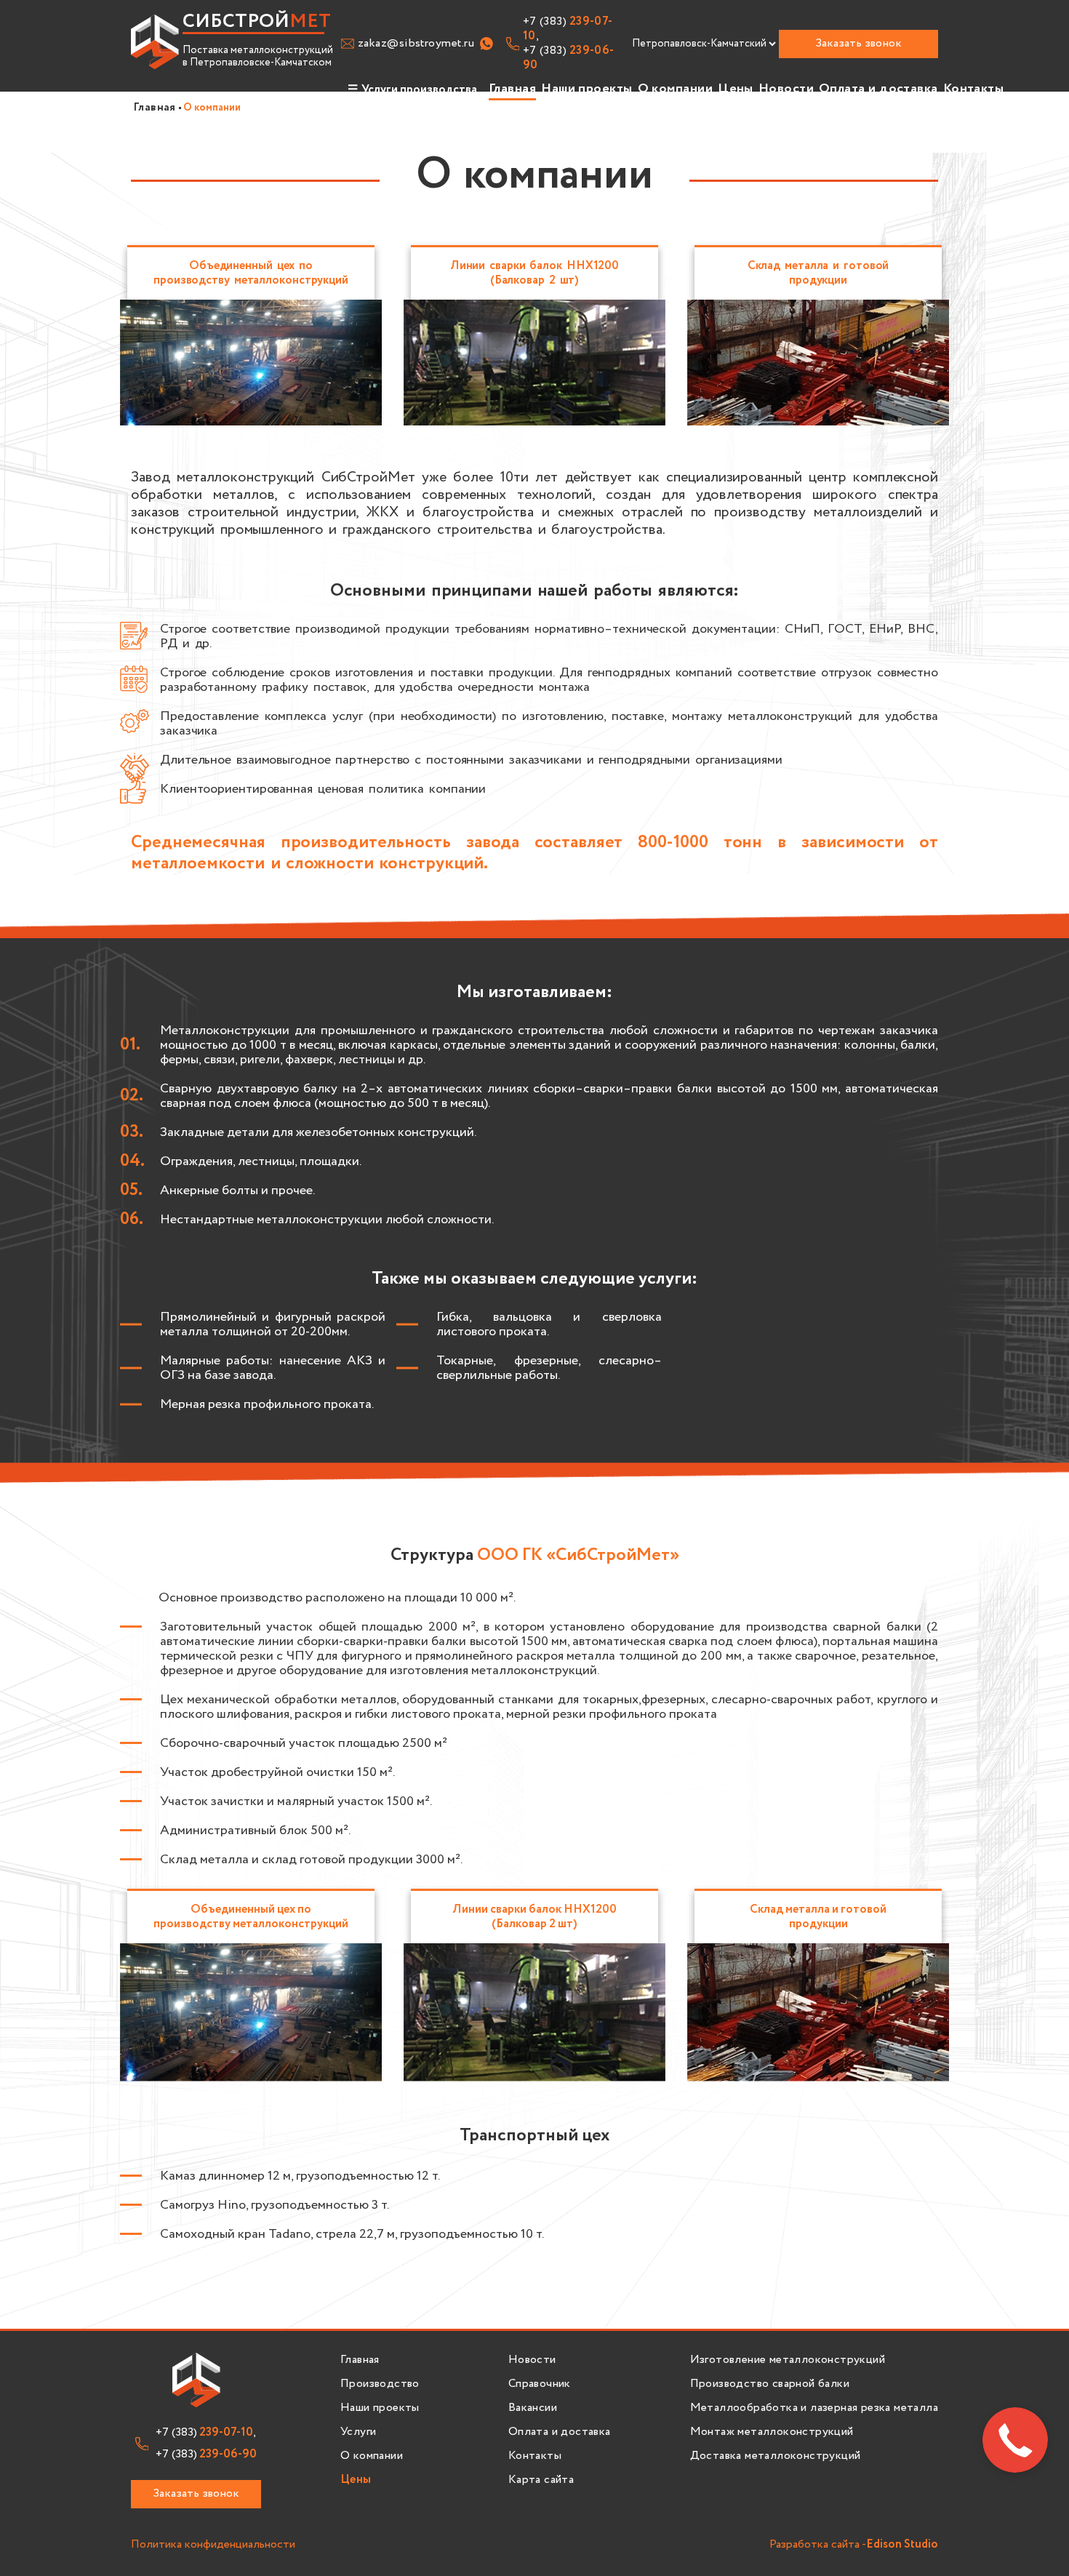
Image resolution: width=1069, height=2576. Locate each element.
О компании (676, 89)
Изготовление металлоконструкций (788, 2360)
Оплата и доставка (878, 89)
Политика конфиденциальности (213, 2545)
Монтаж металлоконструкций (772, 2432)
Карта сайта (541, 2480)
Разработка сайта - (854, 2545)
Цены (736, 89)
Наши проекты (586, 89)
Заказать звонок (858, 43)
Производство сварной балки (770, 2384)
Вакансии (533, 2408)
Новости (786, 89)
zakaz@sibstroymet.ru (416, 44)
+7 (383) (569, 58)
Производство (380, 2384)
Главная (512, 89)
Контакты (974, 89)
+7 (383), (568, 29)
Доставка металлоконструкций (776, 2456)
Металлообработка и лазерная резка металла (814, 2408)
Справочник (540, 2384)
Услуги (358, 2432)
